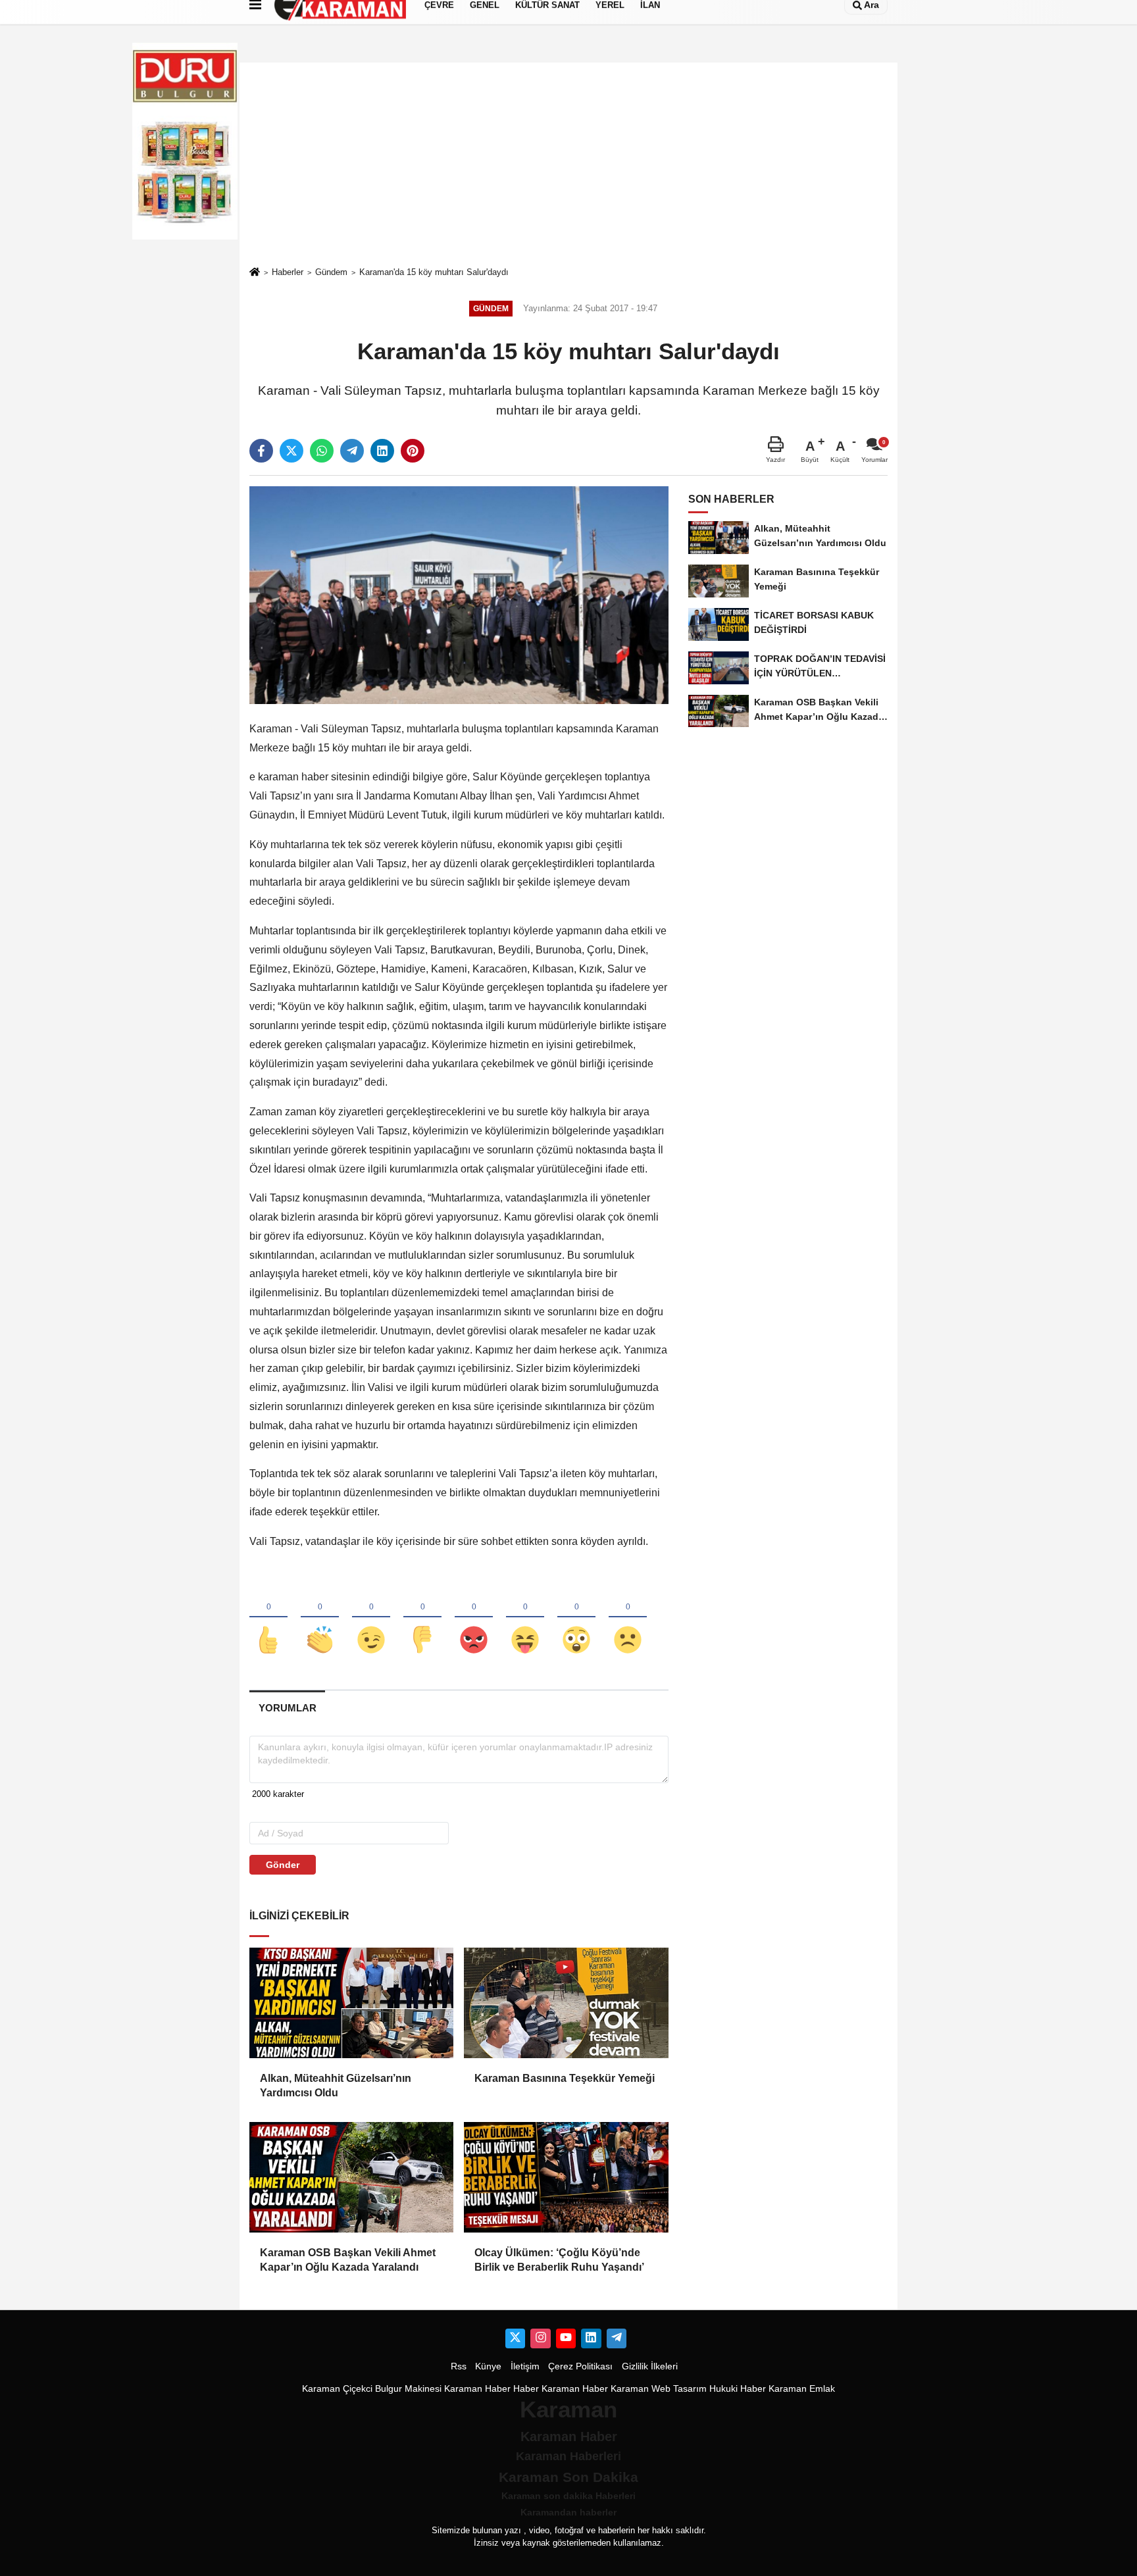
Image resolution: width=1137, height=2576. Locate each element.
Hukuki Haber (738, 2389)
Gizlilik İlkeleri (650, 2366)
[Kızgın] (474, 1618)
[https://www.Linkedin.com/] (591, 2338)
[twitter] (291, 451)
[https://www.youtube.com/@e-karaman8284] (566, 2338)
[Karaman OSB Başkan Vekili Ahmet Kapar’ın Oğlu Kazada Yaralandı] (351, 2177)
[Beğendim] (268, 1618)
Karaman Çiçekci (337, 2389)
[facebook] (261, 451)
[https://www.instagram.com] (540, 2338)
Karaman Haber (477, 2389)
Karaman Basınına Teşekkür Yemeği (565, 2078)
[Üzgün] (628, 1618)
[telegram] (352, 451)
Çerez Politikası (580, 2366)
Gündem (331, 272)
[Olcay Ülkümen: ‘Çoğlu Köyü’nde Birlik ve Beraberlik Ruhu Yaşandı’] (566, 2177)
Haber (526, 2389)
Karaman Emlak (802, 2389)
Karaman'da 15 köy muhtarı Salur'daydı (434, 272)
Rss (459, 2366)
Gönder (283, 1865)
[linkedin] (382, 451)
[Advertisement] (568, 164)
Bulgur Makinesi (408, 2389)
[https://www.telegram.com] (617, 2338)
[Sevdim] (371, 1618)
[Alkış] (320, 1618)
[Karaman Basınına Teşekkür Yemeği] (566, 2003)
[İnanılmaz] (576, 1618)
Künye (488, 2366)
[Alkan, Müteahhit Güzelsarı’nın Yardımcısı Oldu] (351, 2003)
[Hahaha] (525, 1618)
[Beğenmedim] (422, 1618)
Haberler (288, 272)
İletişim (525, 2366)
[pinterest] (413, 451)
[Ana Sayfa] (255, 273)
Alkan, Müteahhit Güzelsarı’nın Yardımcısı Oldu (336, 2085)
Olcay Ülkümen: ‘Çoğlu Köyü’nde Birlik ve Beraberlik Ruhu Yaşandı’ (559, 2260)
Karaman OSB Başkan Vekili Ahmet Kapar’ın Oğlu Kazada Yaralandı (348, 2260)
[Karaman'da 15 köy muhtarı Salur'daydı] (459, 594)
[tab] (287, 1708)
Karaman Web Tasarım (659, 2389)
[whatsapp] (322, 451)
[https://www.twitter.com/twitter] (515, 2338)
